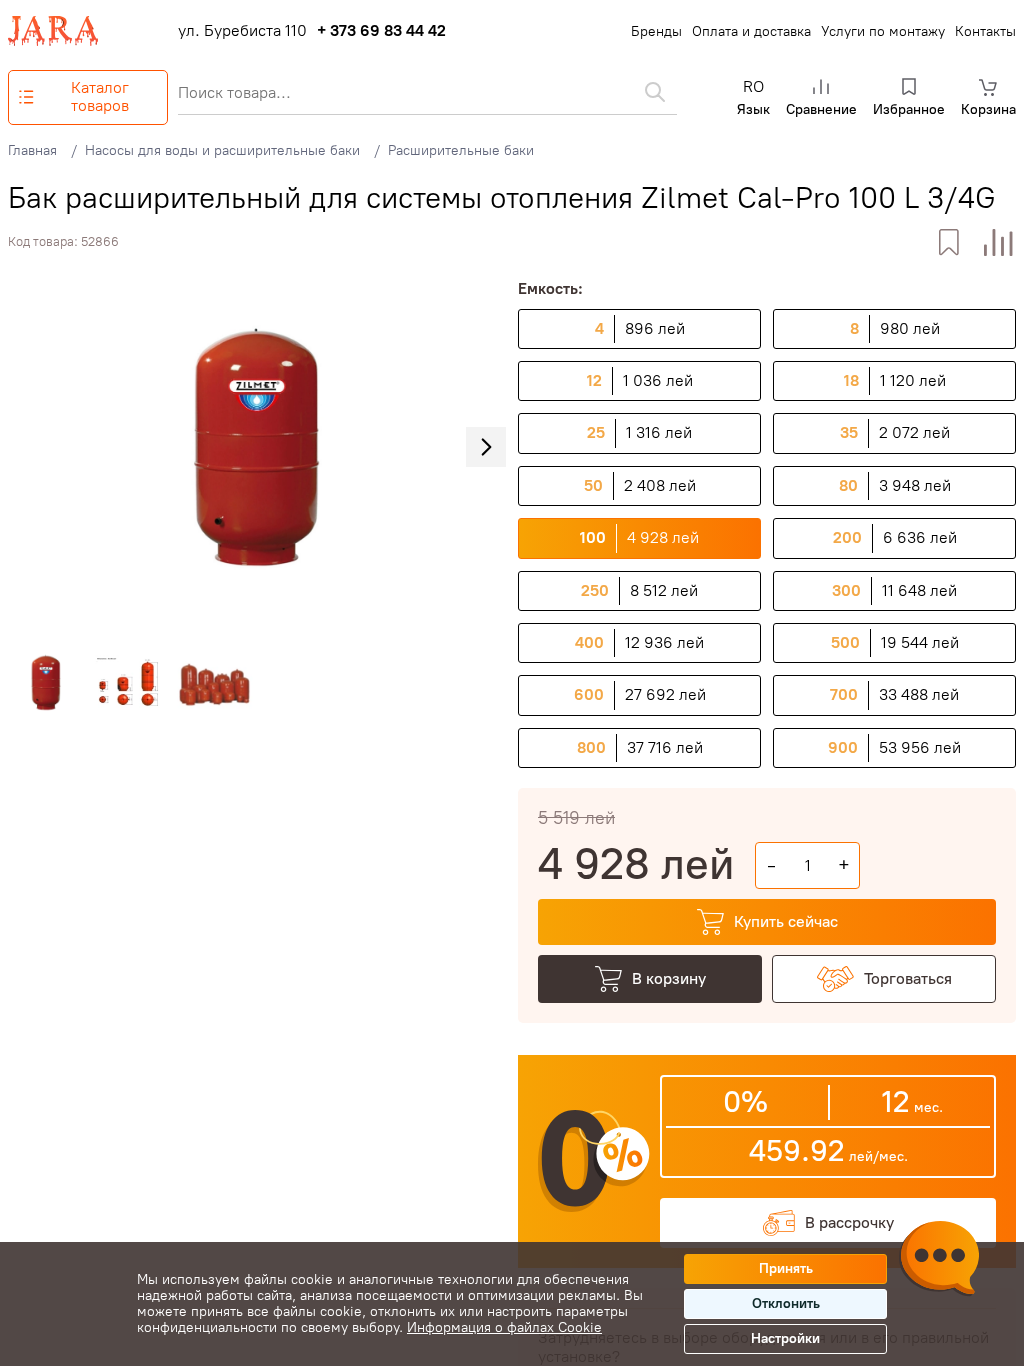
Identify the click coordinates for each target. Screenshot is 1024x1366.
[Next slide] (486, 447)
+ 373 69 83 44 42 (381, 31)
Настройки (785, 1338)
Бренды (656, 31)
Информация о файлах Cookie (504, 1327)
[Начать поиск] (655, 92)
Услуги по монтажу (883, 31)
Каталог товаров (100, 96)
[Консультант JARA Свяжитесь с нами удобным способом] (939, 1261)
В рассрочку (849, 1222)
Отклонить (786, 1303)
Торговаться (908, 978)
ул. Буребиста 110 (242, 31)
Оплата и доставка (751, 31)
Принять (786, 1268)
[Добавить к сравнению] (998, 242)
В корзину (669, 978)
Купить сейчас (786, 921)
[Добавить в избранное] (948, 242)
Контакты (985, 31)
